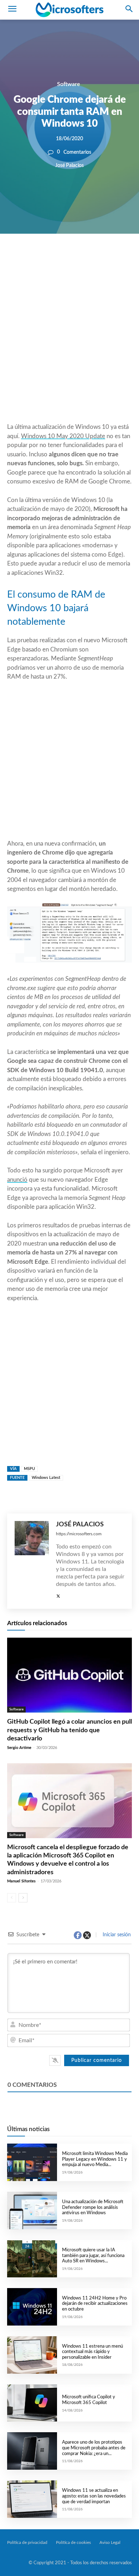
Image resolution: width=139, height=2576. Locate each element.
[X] (65, 258)
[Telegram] (114, 258)
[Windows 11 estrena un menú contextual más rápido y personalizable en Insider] (32, 2355)
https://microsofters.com (79, 1534)
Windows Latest (46, 1478)
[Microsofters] (69, 10)
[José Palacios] (32, 1561)
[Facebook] (48, 258)
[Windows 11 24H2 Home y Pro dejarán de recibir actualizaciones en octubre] (32, 2307)
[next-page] (23, 1898)
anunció (17, 1180)
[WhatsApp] (81, 258)
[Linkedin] (97, 258)
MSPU (29, 1469)
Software (69, 84)
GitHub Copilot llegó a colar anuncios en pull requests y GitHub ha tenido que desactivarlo (69, 1730)
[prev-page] (12, 1898)
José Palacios (69, 165)
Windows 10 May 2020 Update (63, 436)
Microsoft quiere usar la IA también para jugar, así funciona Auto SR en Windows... (93, 2256)
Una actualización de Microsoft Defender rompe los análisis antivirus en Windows (93, 2207)
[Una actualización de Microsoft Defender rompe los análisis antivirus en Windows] (32, 2210)
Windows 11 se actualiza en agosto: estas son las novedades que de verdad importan (94, 2496)
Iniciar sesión (116, 1935)
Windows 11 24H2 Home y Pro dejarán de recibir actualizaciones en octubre (95, 2304)
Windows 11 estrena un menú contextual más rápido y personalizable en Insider (92, 2352)
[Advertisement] (69, 345)
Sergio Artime (19, 1748)
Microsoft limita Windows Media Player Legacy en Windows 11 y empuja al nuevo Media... (95, 2159)
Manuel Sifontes (21, 1881)
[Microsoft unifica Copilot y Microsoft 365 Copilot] (32, 2403)
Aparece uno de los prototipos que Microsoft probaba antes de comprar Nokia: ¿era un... (94, 2448)
